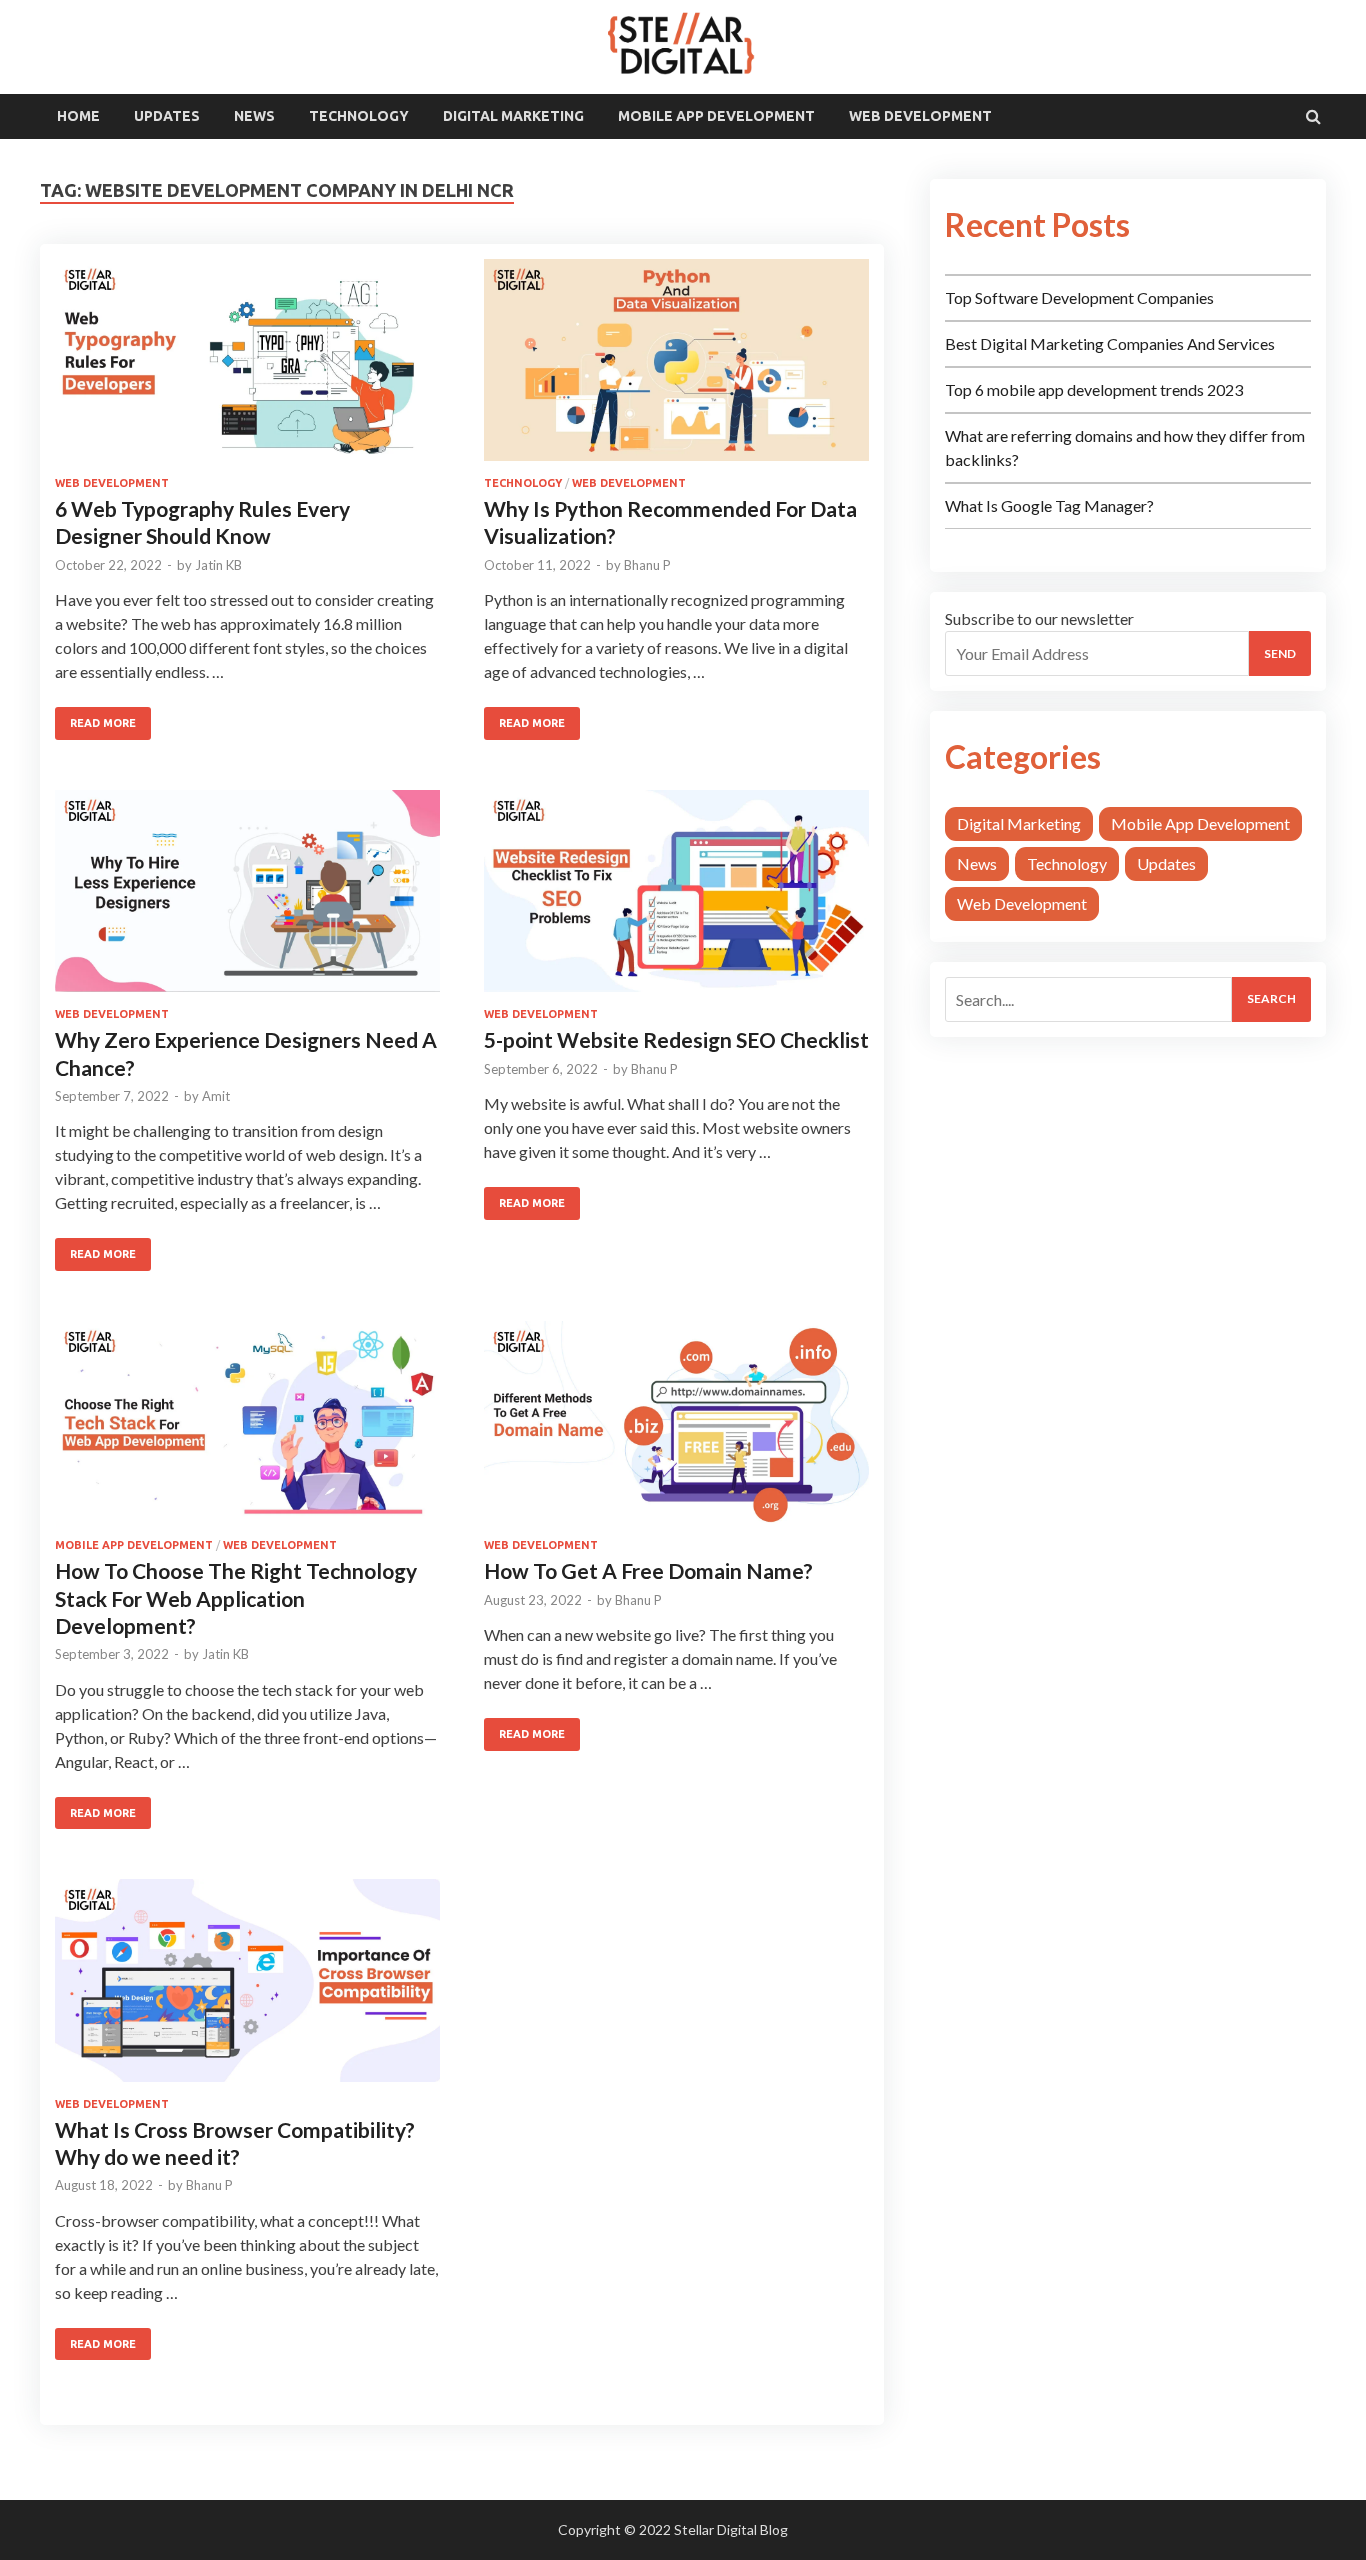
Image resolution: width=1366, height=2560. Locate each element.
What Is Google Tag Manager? (1049, 505)
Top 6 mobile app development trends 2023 (1094, 389)
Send (1280, 653)
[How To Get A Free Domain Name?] (676, 1430)
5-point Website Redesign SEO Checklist (676, 1039)
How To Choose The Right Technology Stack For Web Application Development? (236, 1598)
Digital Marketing (513, 116)
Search (1271, 998)
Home (78, 116)
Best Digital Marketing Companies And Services (1110, 343)
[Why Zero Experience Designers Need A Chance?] (247, 899)
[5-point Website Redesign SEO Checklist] (676, 899)
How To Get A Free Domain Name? (648, 1570)
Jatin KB (218, 565)
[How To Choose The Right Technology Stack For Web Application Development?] (247, 1430)
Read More (103, 723)
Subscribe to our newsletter (1039, 618)
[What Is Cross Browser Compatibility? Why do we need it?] (247, 1988)
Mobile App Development (716, 116)
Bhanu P (647, 565)
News (254, 116)
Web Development (920, 116)
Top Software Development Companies (1079, 297)
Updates (167, 116)
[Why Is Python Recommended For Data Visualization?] (676, 368)
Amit (216, 1096)
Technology (359, 116)
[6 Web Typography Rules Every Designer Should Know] (247, 368)
